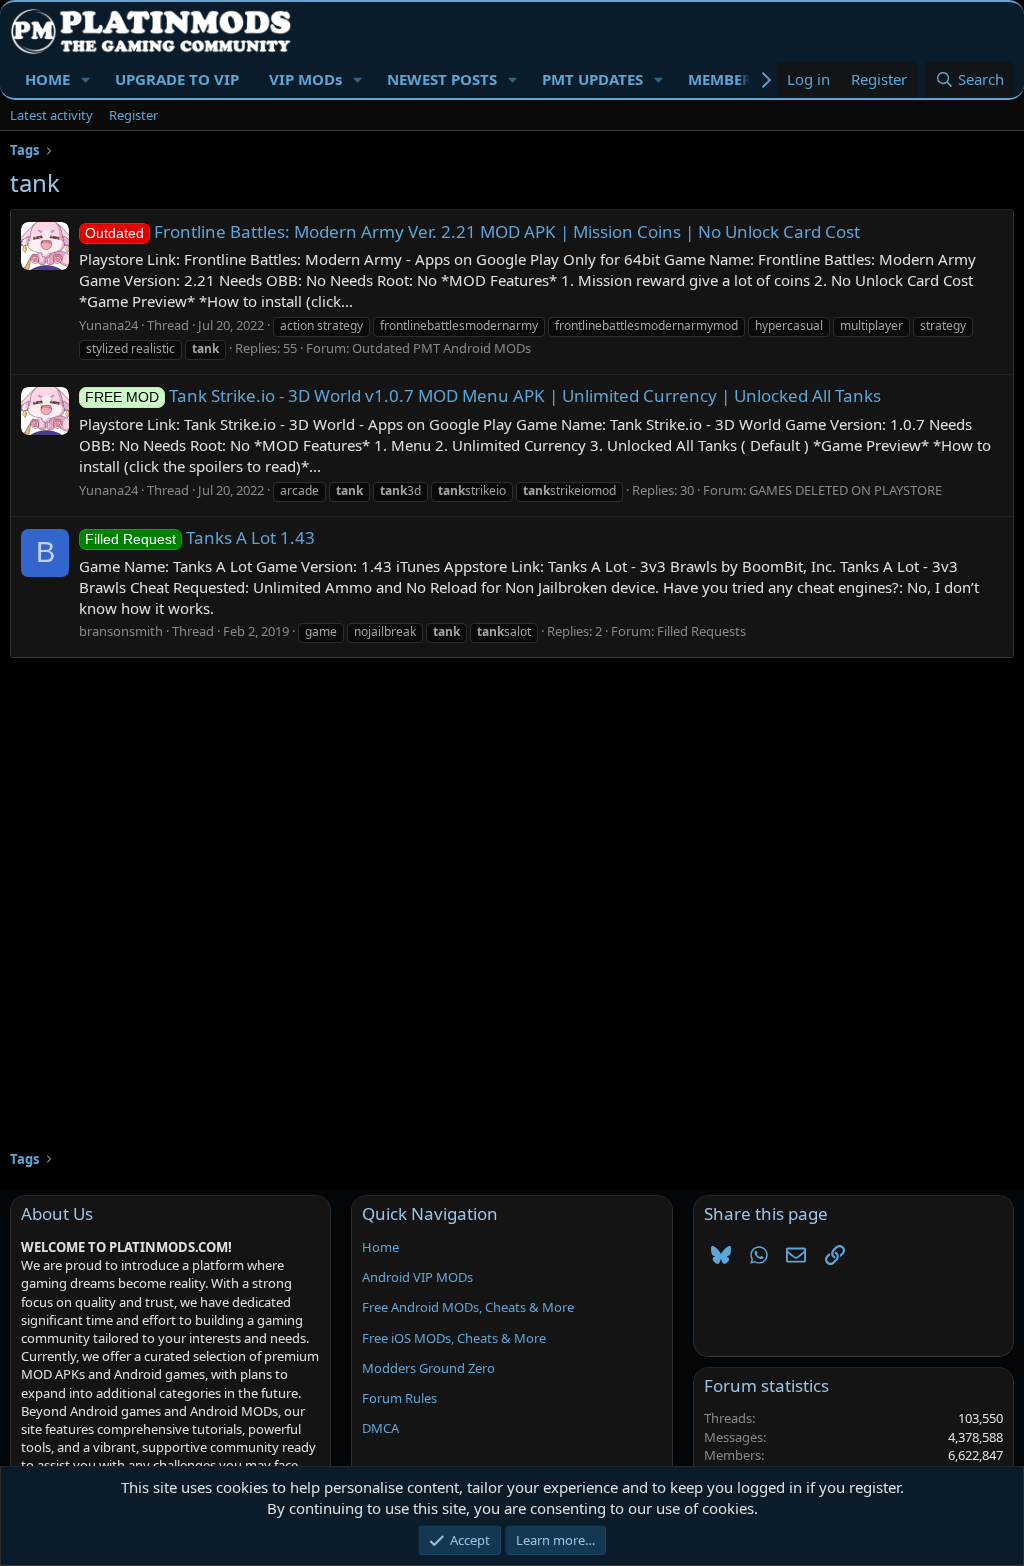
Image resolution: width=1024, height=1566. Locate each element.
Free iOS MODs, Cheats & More (454, 1338)
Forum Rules (399, 1398)
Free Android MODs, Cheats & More (468, 1307)
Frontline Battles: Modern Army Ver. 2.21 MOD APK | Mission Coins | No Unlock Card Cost (472, 231)
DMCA (380, 1428)
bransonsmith (121, 631)
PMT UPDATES (592, 79)
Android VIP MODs (417, 1277)
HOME (47, 79)
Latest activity (51, 115)
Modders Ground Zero (428, 1368)
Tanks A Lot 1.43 (200, 537)
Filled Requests (701, 631)
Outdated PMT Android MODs (441, 348)
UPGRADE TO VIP (177, 79)
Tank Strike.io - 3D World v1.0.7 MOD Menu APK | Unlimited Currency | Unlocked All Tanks (483, 395)
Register (133, 115)
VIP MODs (305, 79)
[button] (86, 79)
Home (380, 1247)
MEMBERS (724, 79)
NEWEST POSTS (442, 79)
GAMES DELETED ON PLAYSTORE (845, 490)
